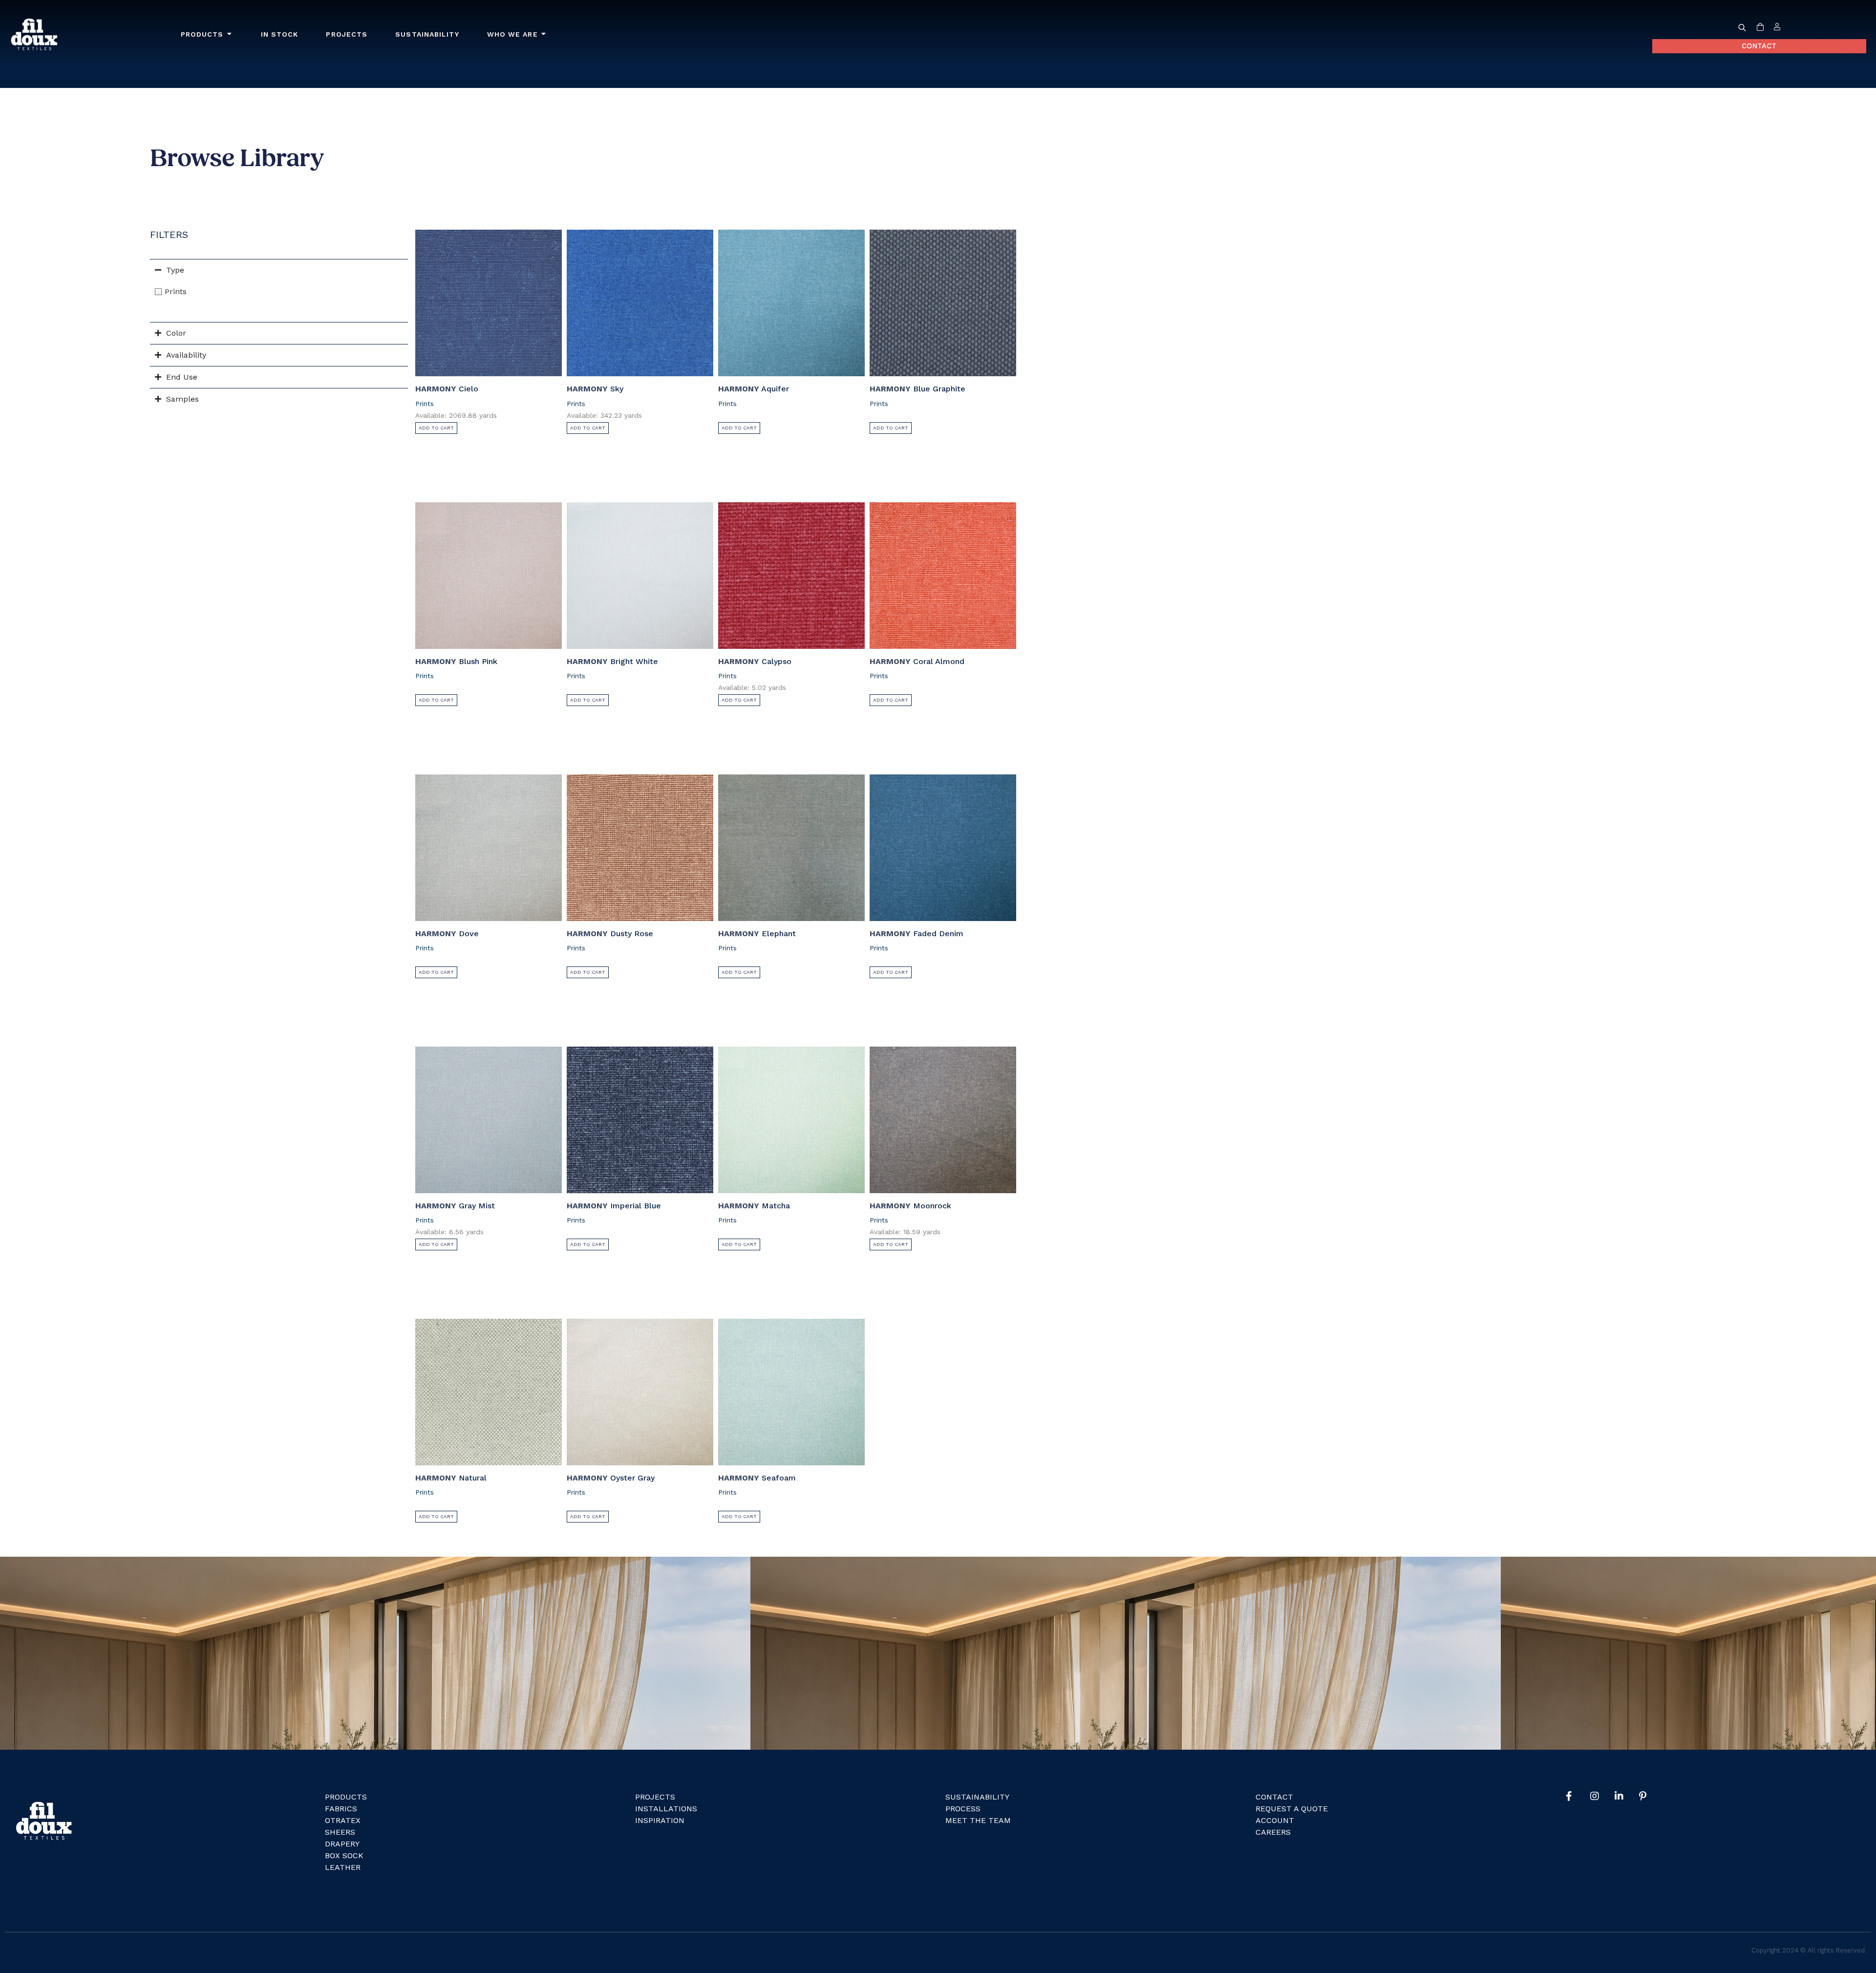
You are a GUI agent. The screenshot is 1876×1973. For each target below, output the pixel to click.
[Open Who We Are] (544, 34)
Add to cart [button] (436, 428)
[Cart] (1760, 27)
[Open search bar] (1742, 27)
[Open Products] (230, 34)
